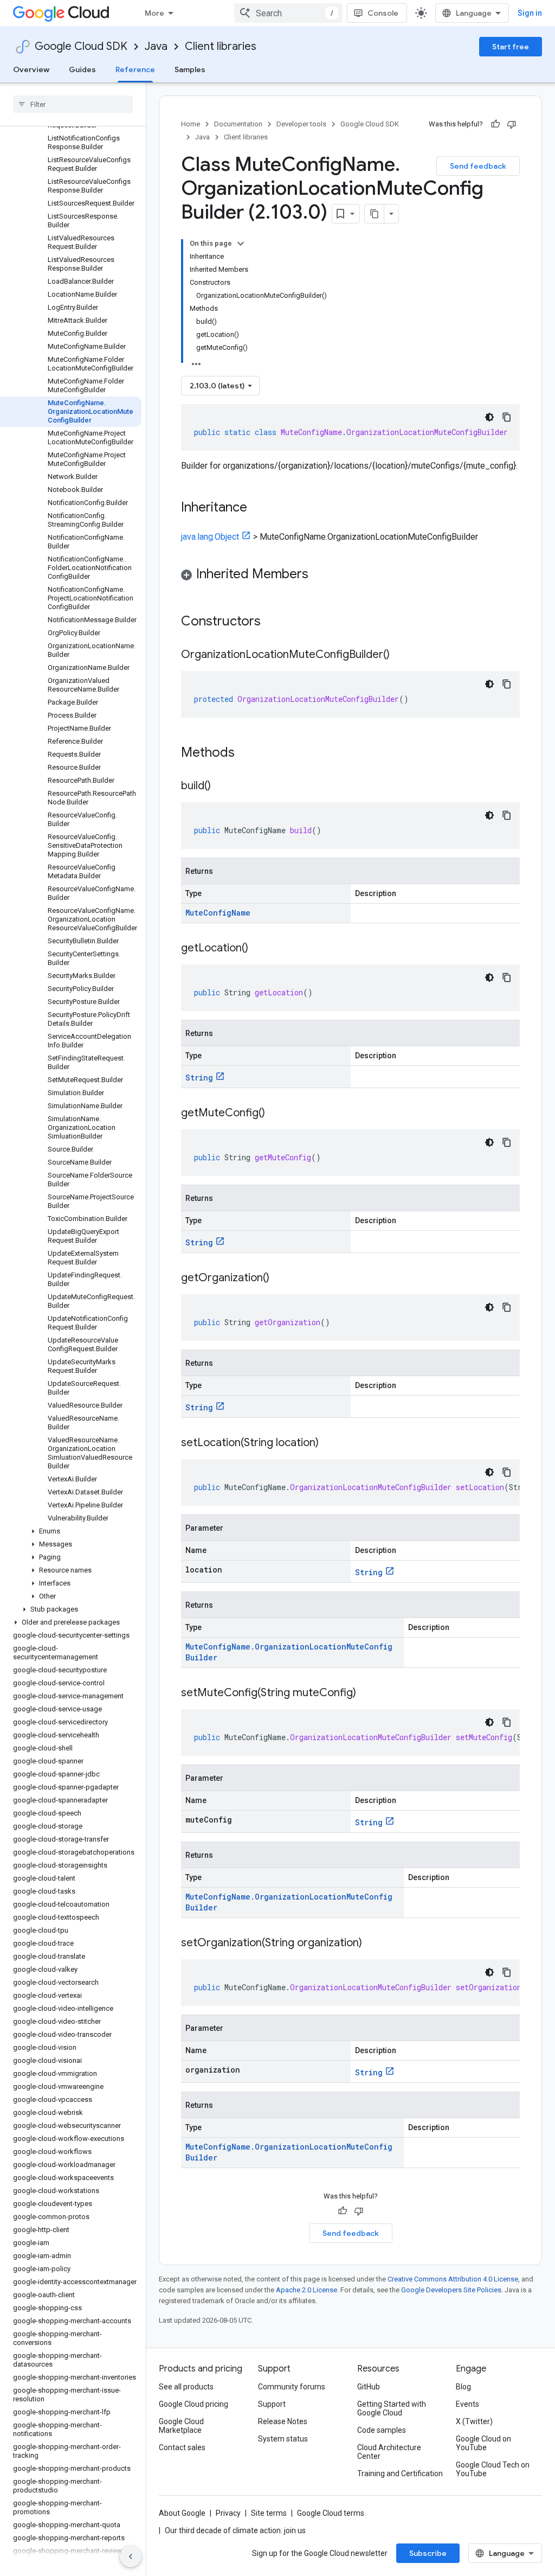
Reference (135, 69)
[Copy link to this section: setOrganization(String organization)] (373, 1944)
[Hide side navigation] (131, 2556)
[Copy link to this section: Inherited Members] (319, 575)
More (154, 13)
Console (383, 13)
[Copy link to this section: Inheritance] (258, 508)
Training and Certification (400, 2473)
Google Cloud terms (331, 2513)
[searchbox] (73, 104)
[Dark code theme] (489, 417)
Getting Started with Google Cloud (392, 2408)
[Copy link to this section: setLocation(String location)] (330, 1443)
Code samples (382, 2430)
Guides (82, 69)
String (199, 1078)
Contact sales (182, 2447)
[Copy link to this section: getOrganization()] (280, 1279)
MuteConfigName (218, 913)
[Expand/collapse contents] (241, 244)
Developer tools (301, 124)
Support (272, 2404)
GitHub (369, 2387)
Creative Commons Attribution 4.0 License (453, 2279)
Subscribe (428, 2553)
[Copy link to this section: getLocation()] (259, 949)
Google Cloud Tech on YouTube (493, 2469)
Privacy (228, 2513)
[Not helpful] (512, 124)
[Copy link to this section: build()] (222, 787)
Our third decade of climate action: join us (235, 2530)
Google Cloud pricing (193, 2404)
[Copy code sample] (507, 417)
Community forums (292, 2387)
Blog (463, 2387)
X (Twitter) (474, 2421)
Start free (511, 47)
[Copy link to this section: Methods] (249, 753)
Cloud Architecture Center (389, 2452)
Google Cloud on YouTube (483, 2443)
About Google (182, 2513)
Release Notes (283, 2421)
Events (467, 2404)
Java (156, 46)
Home (191, 124)
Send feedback (478, 166)
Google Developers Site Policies (451, 2290)
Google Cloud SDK (81, 46)
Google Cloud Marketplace (181, 2426)
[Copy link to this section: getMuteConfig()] (276, 1114)
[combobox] (288, 13)
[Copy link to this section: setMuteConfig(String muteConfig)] (367, 1693)
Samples (190, 69)
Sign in (530, 13)
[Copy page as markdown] (375, 214)
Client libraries (221, 46)
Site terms (269, 2513)
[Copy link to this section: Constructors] (275, 622)
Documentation (238, 124)
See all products (186, 2387)
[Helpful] (495, 124)
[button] (71, 1531)
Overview (31, 69)
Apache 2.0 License (306, 2290)
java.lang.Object (210, 537)
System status (283, 2439)
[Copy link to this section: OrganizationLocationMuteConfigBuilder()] (401, 655)
